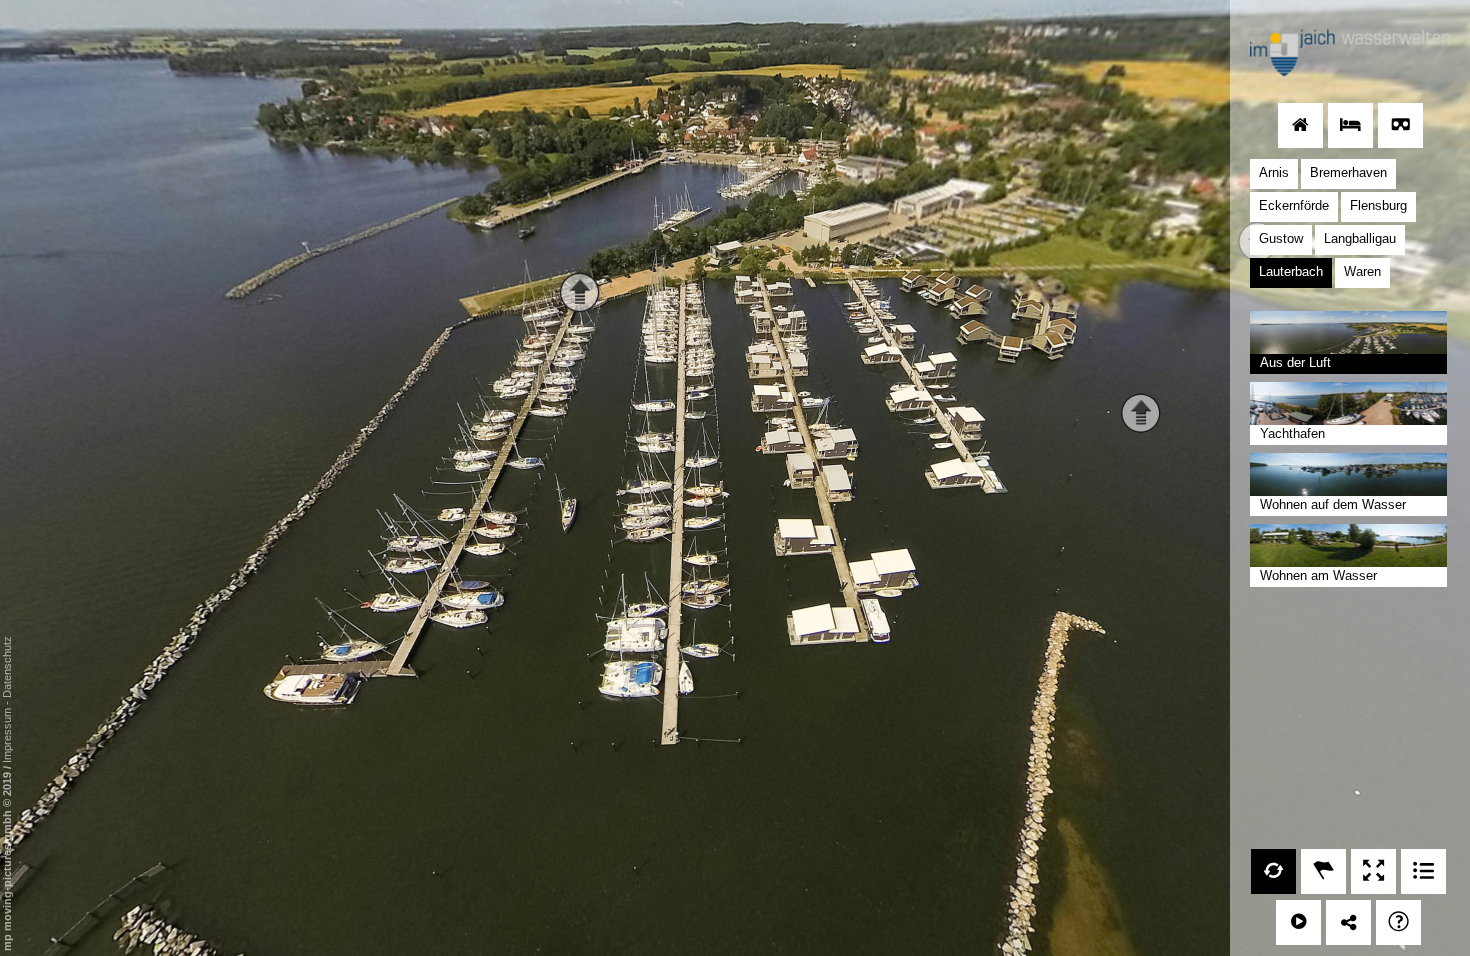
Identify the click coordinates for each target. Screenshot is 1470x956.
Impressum (7, 735)
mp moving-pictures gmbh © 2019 (7, 860)
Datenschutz (7, 667)
